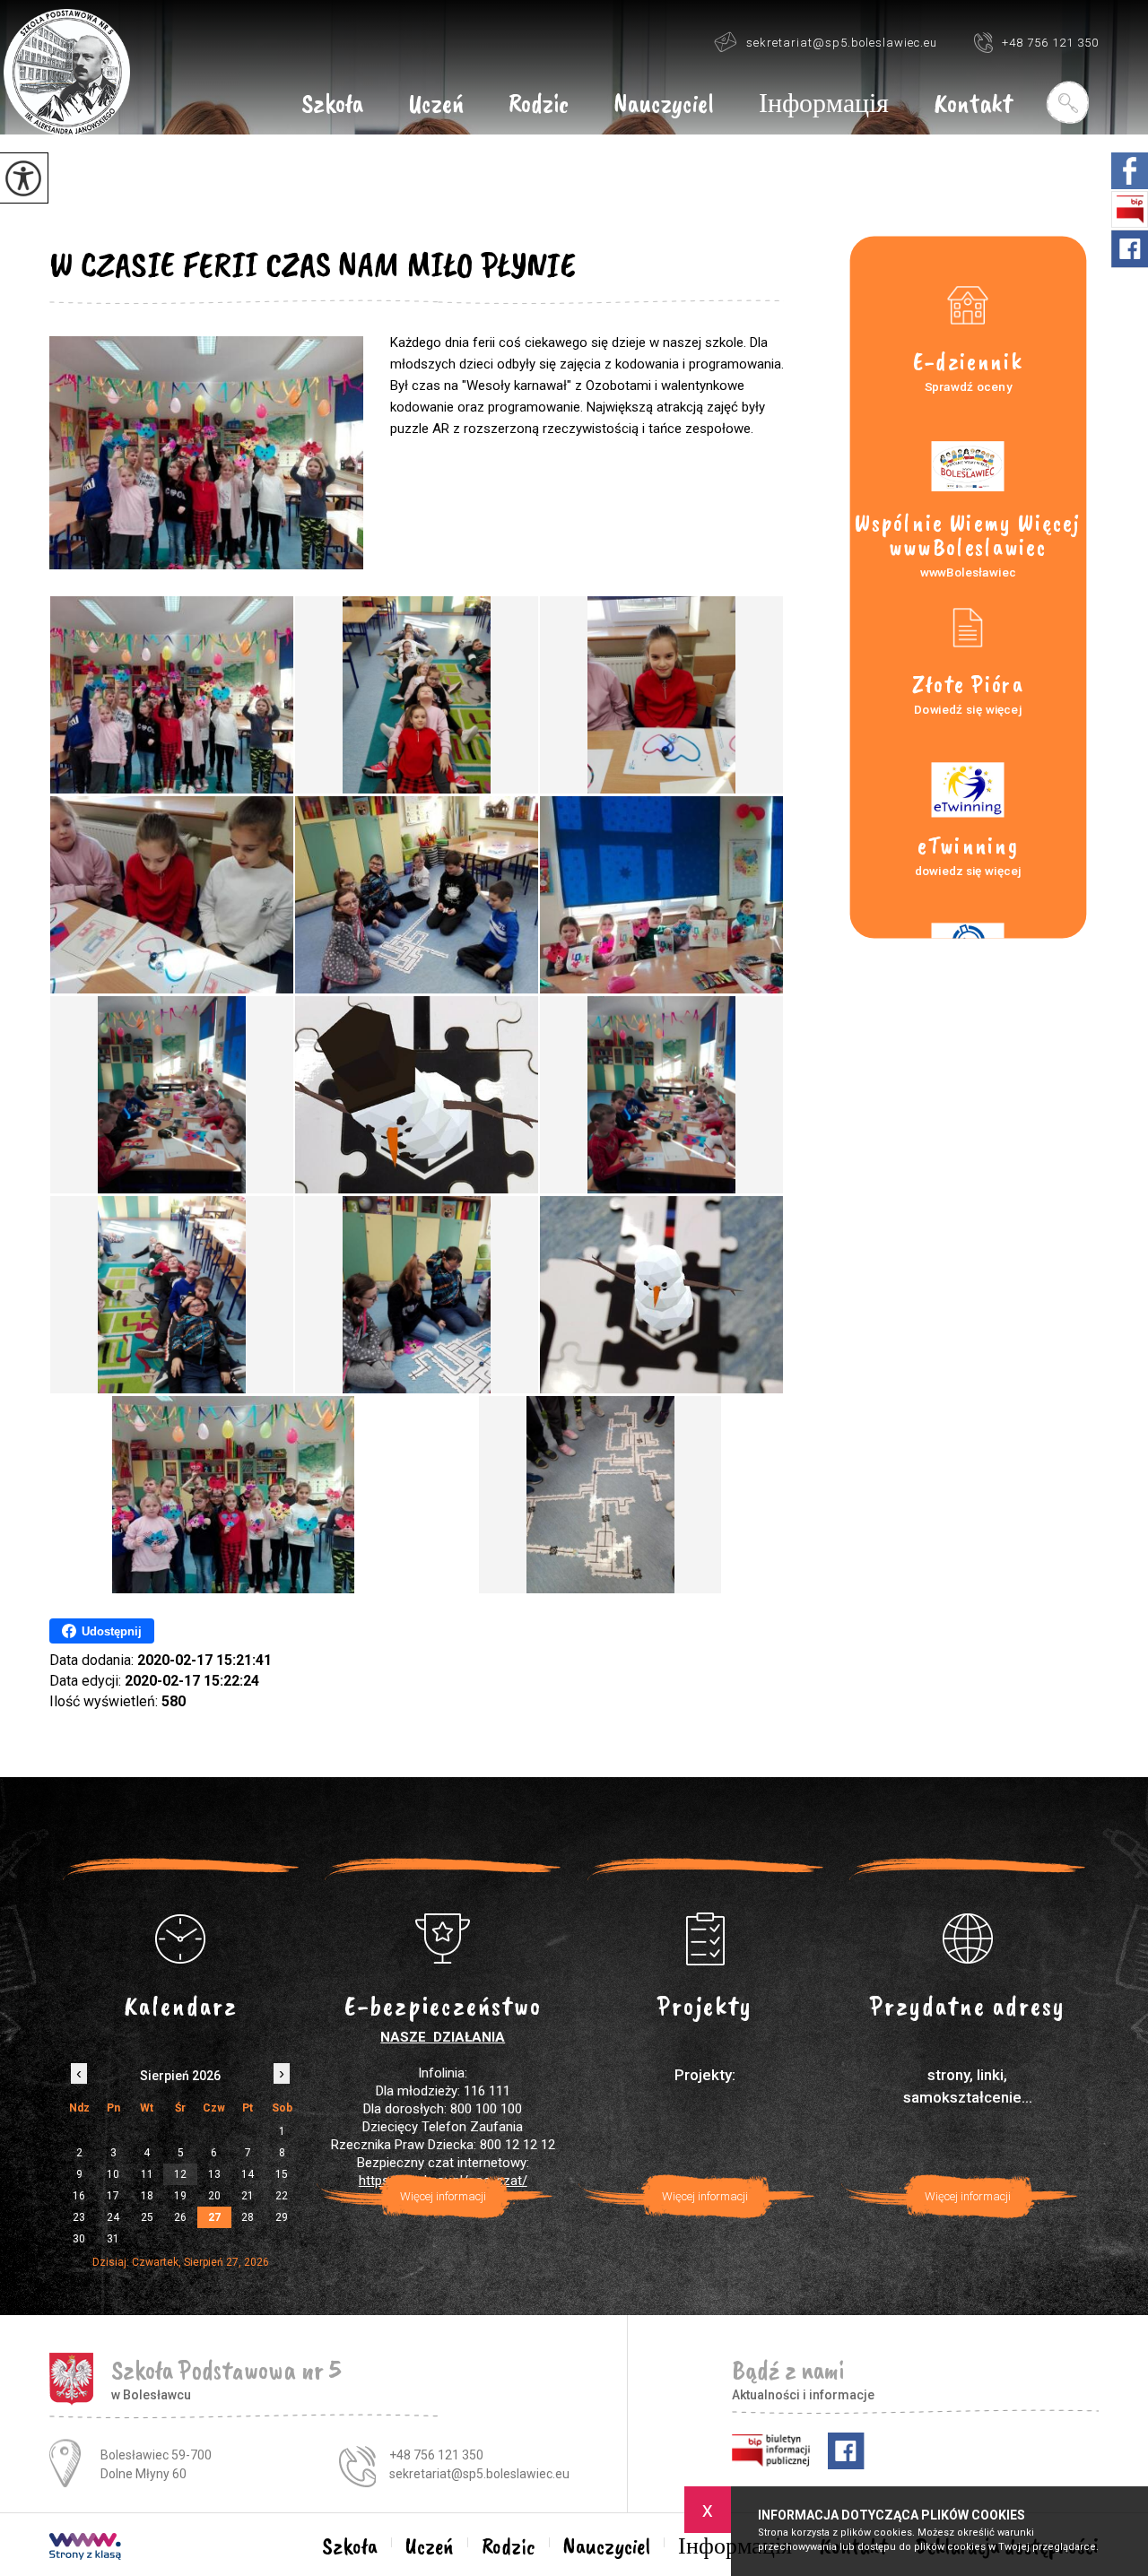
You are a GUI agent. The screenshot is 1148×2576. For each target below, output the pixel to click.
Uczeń (436, 105)
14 (248, 2174)
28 (248, 2217)
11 (147, 2174)
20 (214, 2196)
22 (282, 2196)
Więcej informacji (443, 2196)
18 (147, 2196)
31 (113, 2239)
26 (180, 2217)
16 (79, 2196)
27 (214, 2217)
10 (113, 2174)
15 (282, 2174)
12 (180, 2174)
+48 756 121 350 (1050, 43)
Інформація (824, 105)
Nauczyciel (664, 105)
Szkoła (332, 105)
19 (180, 2196)
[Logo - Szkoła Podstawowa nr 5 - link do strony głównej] (67, 72)
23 (79, 2217)
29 (282, 2217)
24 (113, 2217)
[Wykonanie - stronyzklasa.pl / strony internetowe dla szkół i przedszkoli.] (85, 2548)
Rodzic (539, 105)
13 (214, 2174)
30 (79, 2239)
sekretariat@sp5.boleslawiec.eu (842, 43)
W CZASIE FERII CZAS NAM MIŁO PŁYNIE (313, 265)
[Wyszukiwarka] (1067, 102)
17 (113, 2196)
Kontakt (973, 105)
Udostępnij (112, 1631)
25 (147, 2217)
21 (248, 2196)
